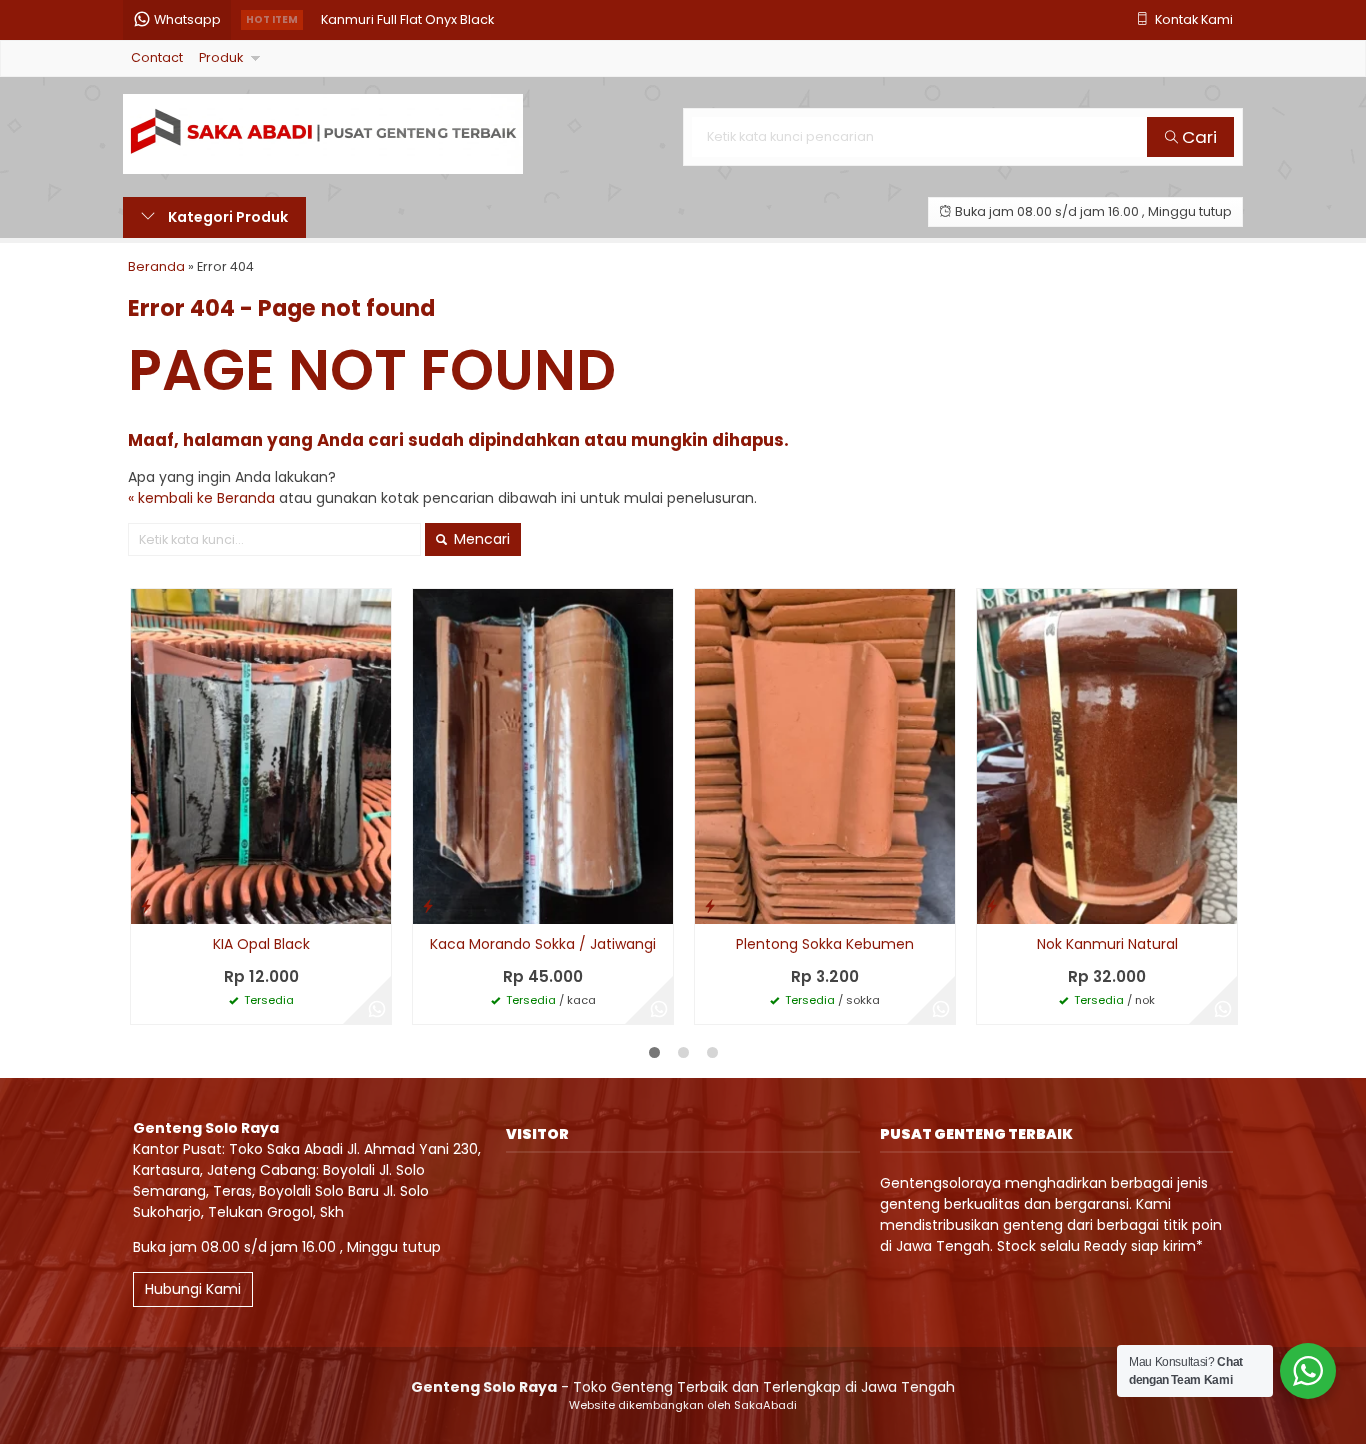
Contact (157, 57)
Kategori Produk (226, 217)
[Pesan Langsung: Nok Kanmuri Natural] (992, 905)
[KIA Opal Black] (261, 756)
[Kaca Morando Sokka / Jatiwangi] (543, 756)
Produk (221, 57)
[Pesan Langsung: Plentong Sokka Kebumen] (710, 905)
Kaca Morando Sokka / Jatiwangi (543, 944)
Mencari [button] (480, 539)
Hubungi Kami (193, 1289)
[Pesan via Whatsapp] (377, 1010)
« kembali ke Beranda (201, 498)
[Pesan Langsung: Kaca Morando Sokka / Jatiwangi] (428, 905)
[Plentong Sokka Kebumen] (825, 756)
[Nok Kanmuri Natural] (1107, 756)
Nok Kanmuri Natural (1107, 944)
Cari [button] (1197, 137)
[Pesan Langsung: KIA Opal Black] (146, 905)
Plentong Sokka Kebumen (825, 944)
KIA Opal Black (261, 944)
